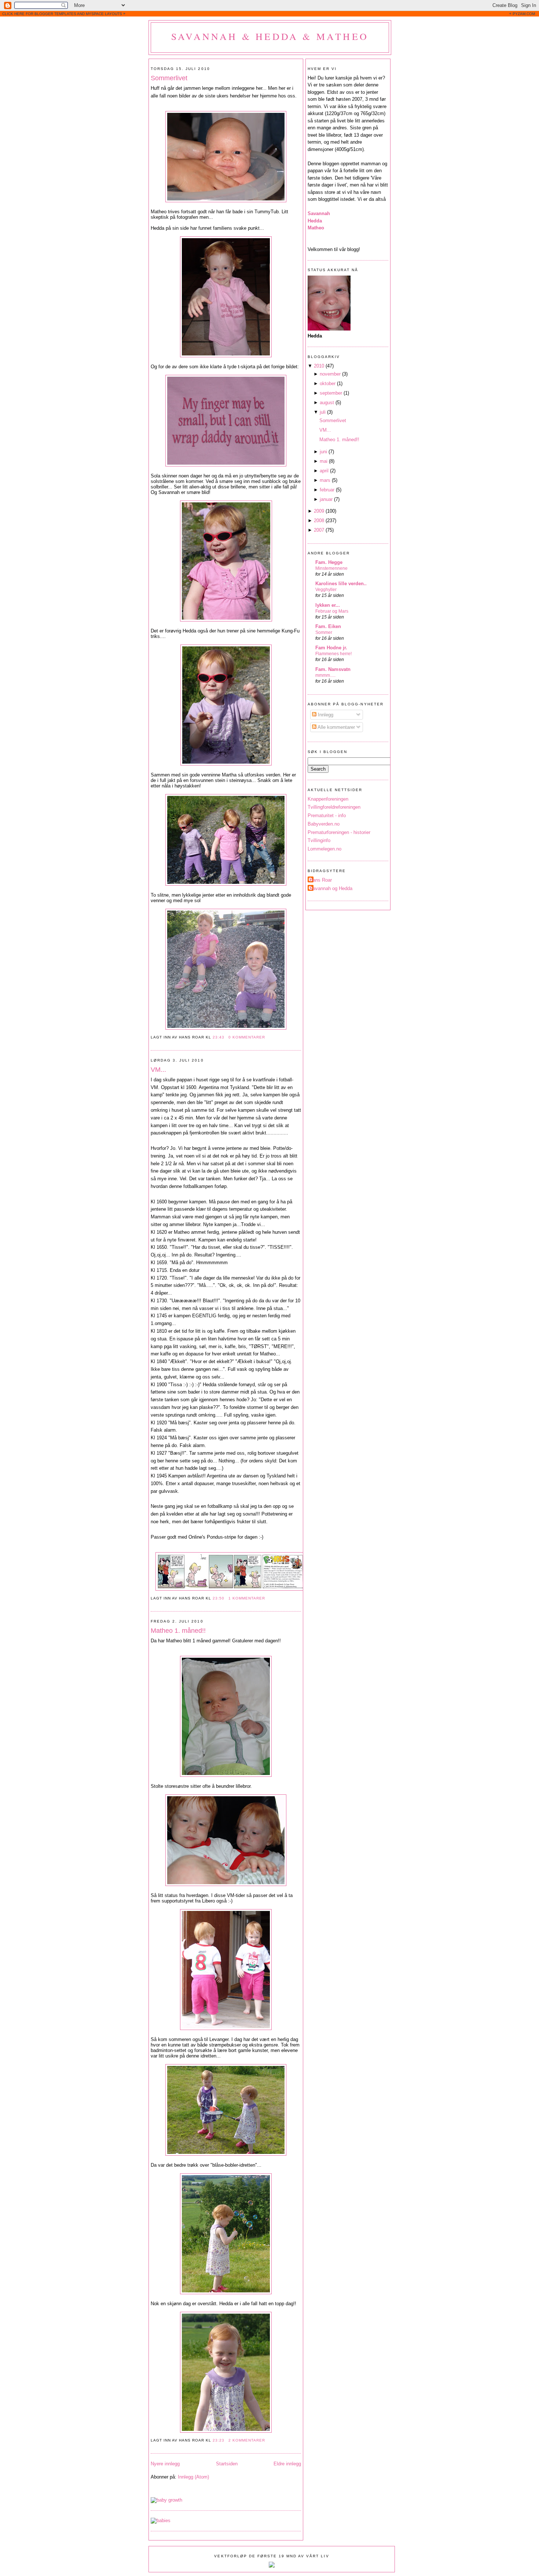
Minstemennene (331, 568)
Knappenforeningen (328, 799)
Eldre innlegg (287, 2464)
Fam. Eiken (328, 626)
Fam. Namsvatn (333, 669)
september (331, 393)
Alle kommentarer (336, 727)
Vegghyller (326, 590)
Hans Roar (321, 880)
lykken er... (328, 605)
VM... (158, 1070)
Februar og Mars (332, 611)
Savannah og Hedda (331, 888)
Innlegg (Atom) (193, 2477)
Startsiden (227, 2464)
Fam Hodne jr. (331, 648)
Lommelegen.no (324, 849)
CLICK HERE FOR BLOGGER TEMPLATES (39, 14)
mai (324, 461)
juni (323, 452)
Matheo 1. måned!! (178, 1631)
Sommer (324, 632)
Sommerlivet (169, 78)
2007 (319, 530)
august (327, 403)
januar (326, 499)
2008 (319, 521)
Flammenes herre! (333, 654)
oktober (328, 383)
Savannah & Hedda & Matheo (270, 36)
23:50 (219, 1598)
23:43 (219, 1037)
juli (323, 412)
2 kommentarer (247, 2440)
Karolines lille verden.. (341, 584)
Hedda (315, 221)
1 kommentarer (247, 1598)
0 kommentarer (247, 1037)
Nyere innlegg (165, 2464)
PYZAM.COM (524, 14)
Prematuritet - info (327, 815)
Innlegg (325, 715)
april (324, 471)
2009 (319, 511)
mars (325, 480)
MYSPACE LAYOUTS (104, 14)
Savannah (319, 213)
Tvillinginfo (319, 840)
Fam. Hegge (329, 562)
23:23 (219, 2440)
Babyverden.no (324, 824)
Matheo (316, 228)
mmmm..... (325, 675)
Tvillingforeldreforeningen (334, 807)
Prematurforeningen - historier (339, 832)
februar (327, 490)
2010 (319, 366)
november (330, 374)
